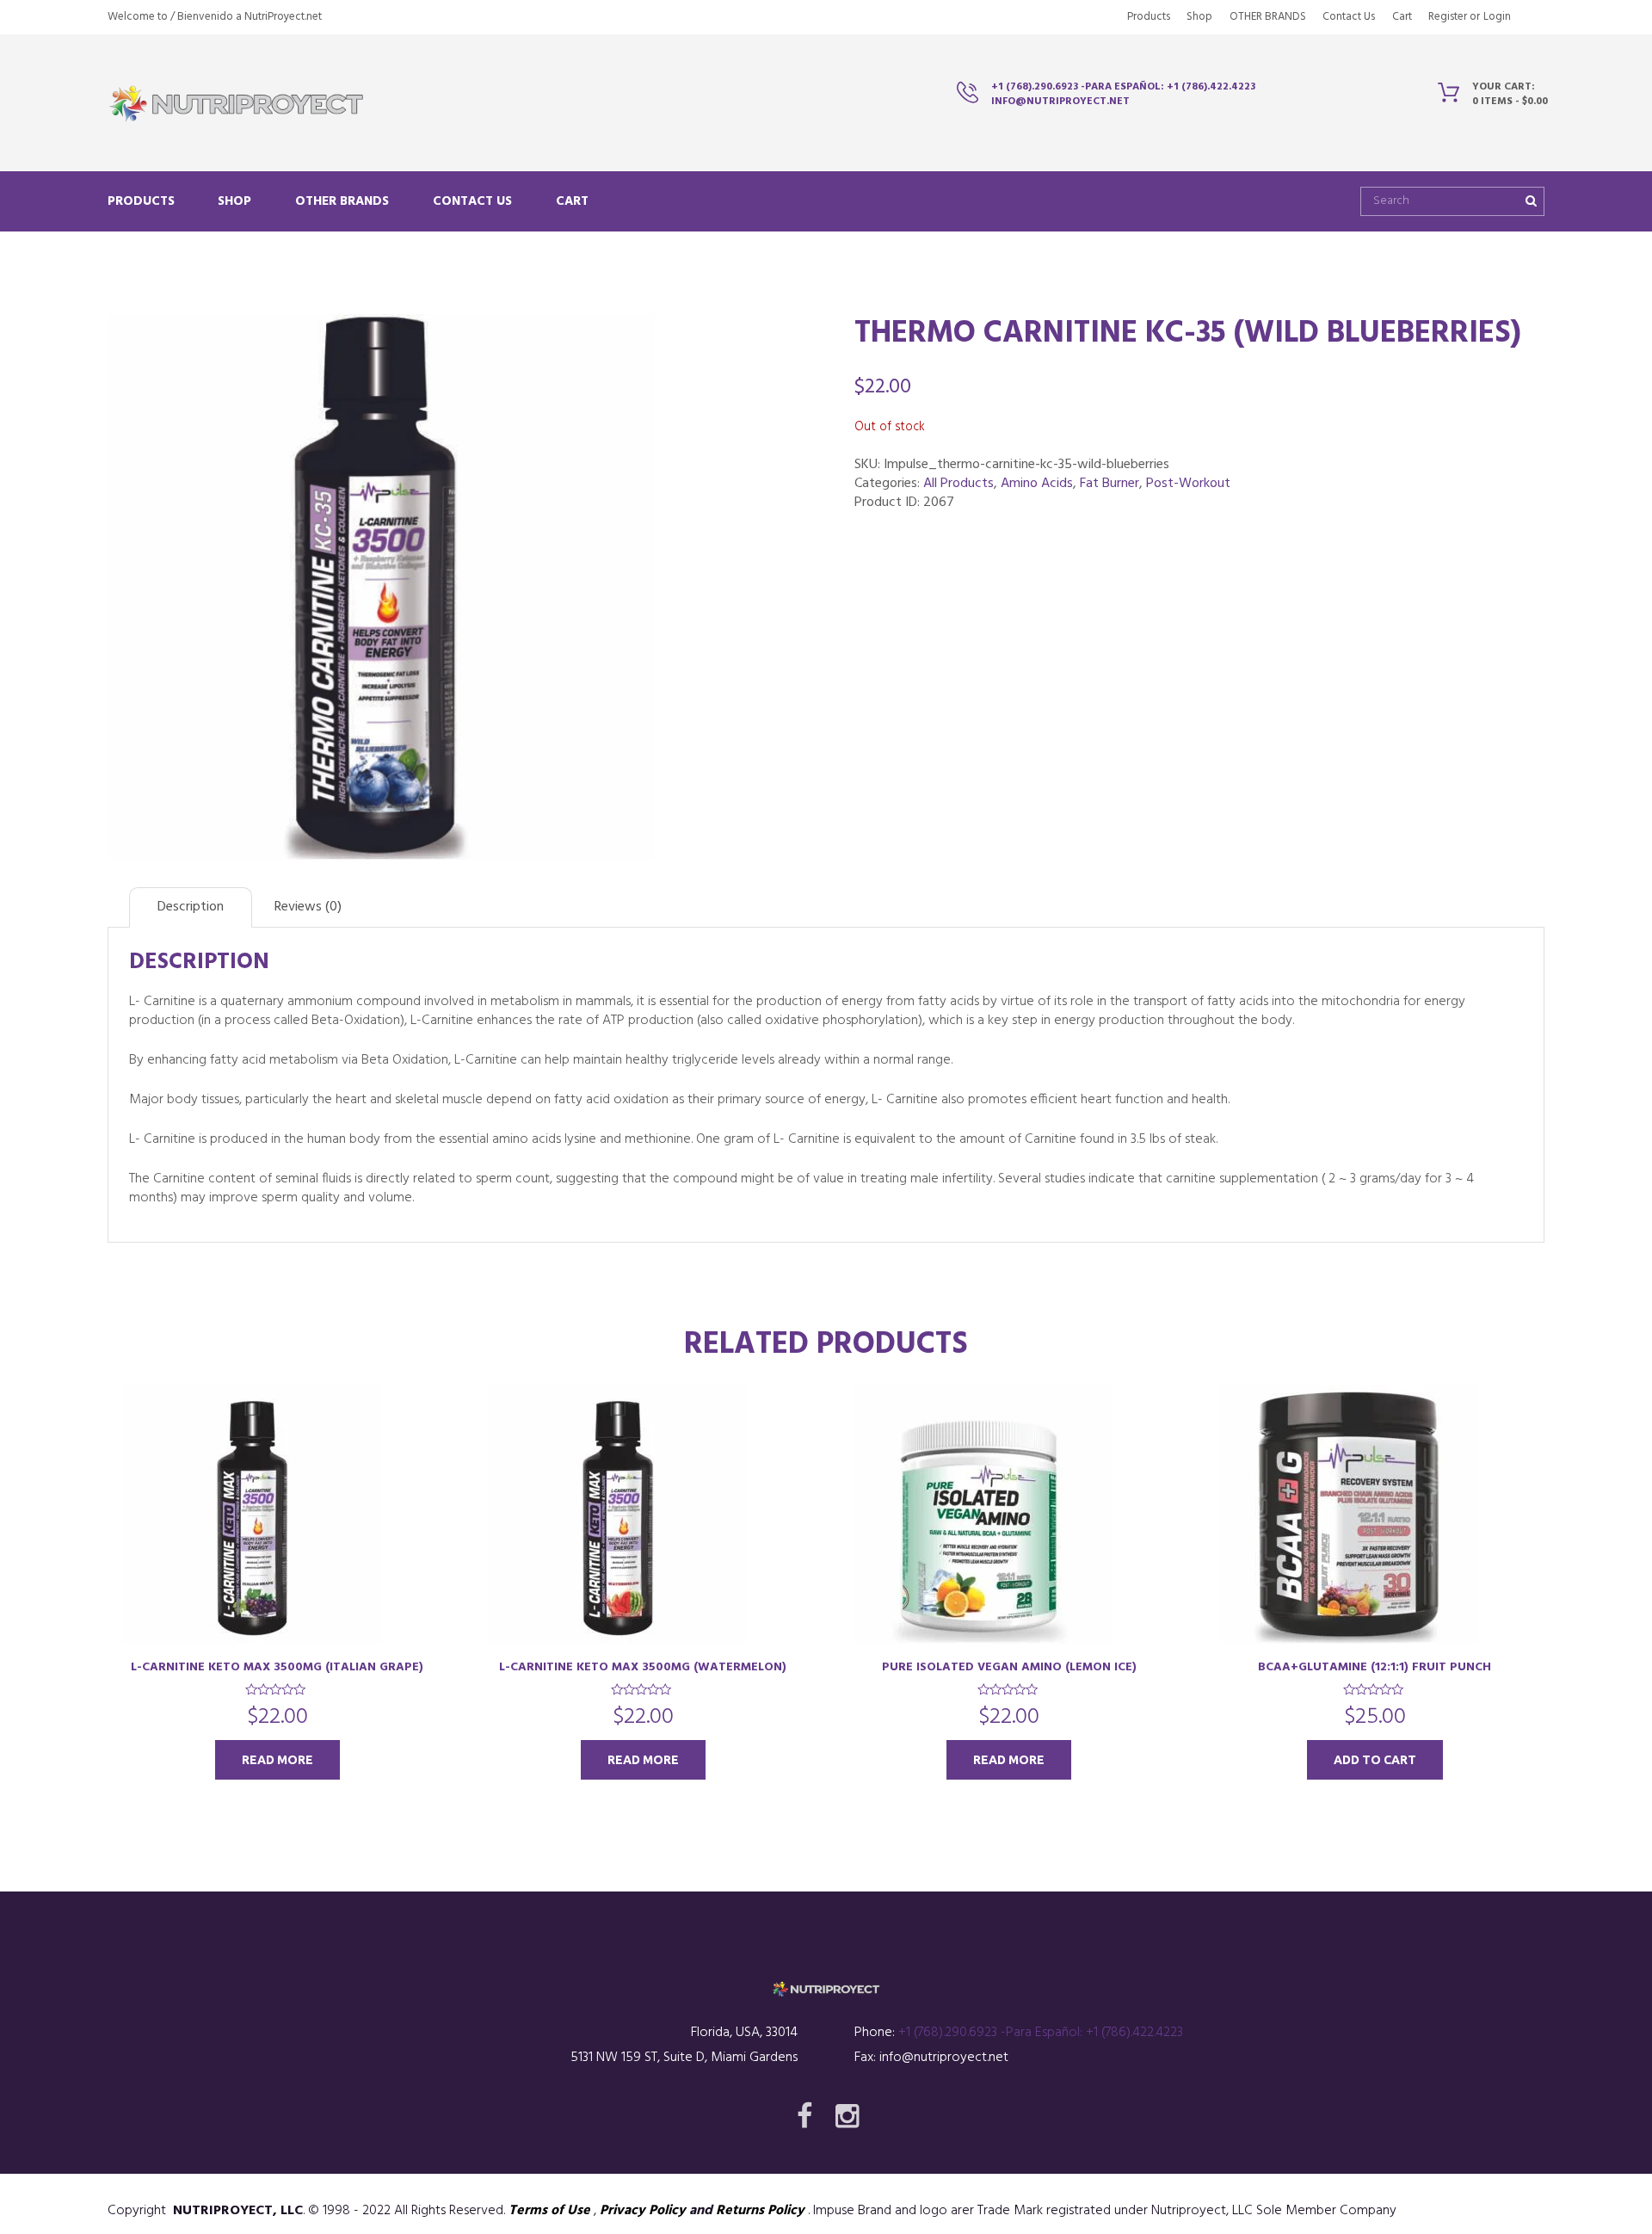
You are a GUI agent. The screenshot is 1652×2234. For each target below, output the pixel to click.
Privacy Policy (643, 2211)
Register (1448, 17)
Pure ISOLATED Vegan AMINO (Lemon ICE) (1009, 1667)
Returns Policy (760, 2211)
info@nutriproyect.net (1060, 102)
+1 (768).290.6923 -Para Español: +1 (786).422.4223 (1123, 87)
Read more (277, 1760)
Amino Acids (1037, 484)
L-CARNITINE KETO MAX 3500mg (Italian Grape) (277, 1667)
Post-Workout (1188, 484)
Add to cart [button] (1375, 1760)
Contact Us (1349, 17)
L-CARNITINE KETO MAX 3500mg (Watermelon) (643, 1667)
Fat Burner (1110, 484)
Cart (1402, 17)
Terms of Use (549, 2211)
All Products (959, 484)
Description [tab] (191, 907)
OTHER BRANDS (1268, 17)
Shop (1199, 17)
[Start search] (1529, 201)
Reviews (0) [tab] (308, 907)
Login (1497, 17)
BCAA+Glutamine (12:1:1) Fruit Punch (1375, 1667)
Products (1149, 17)
